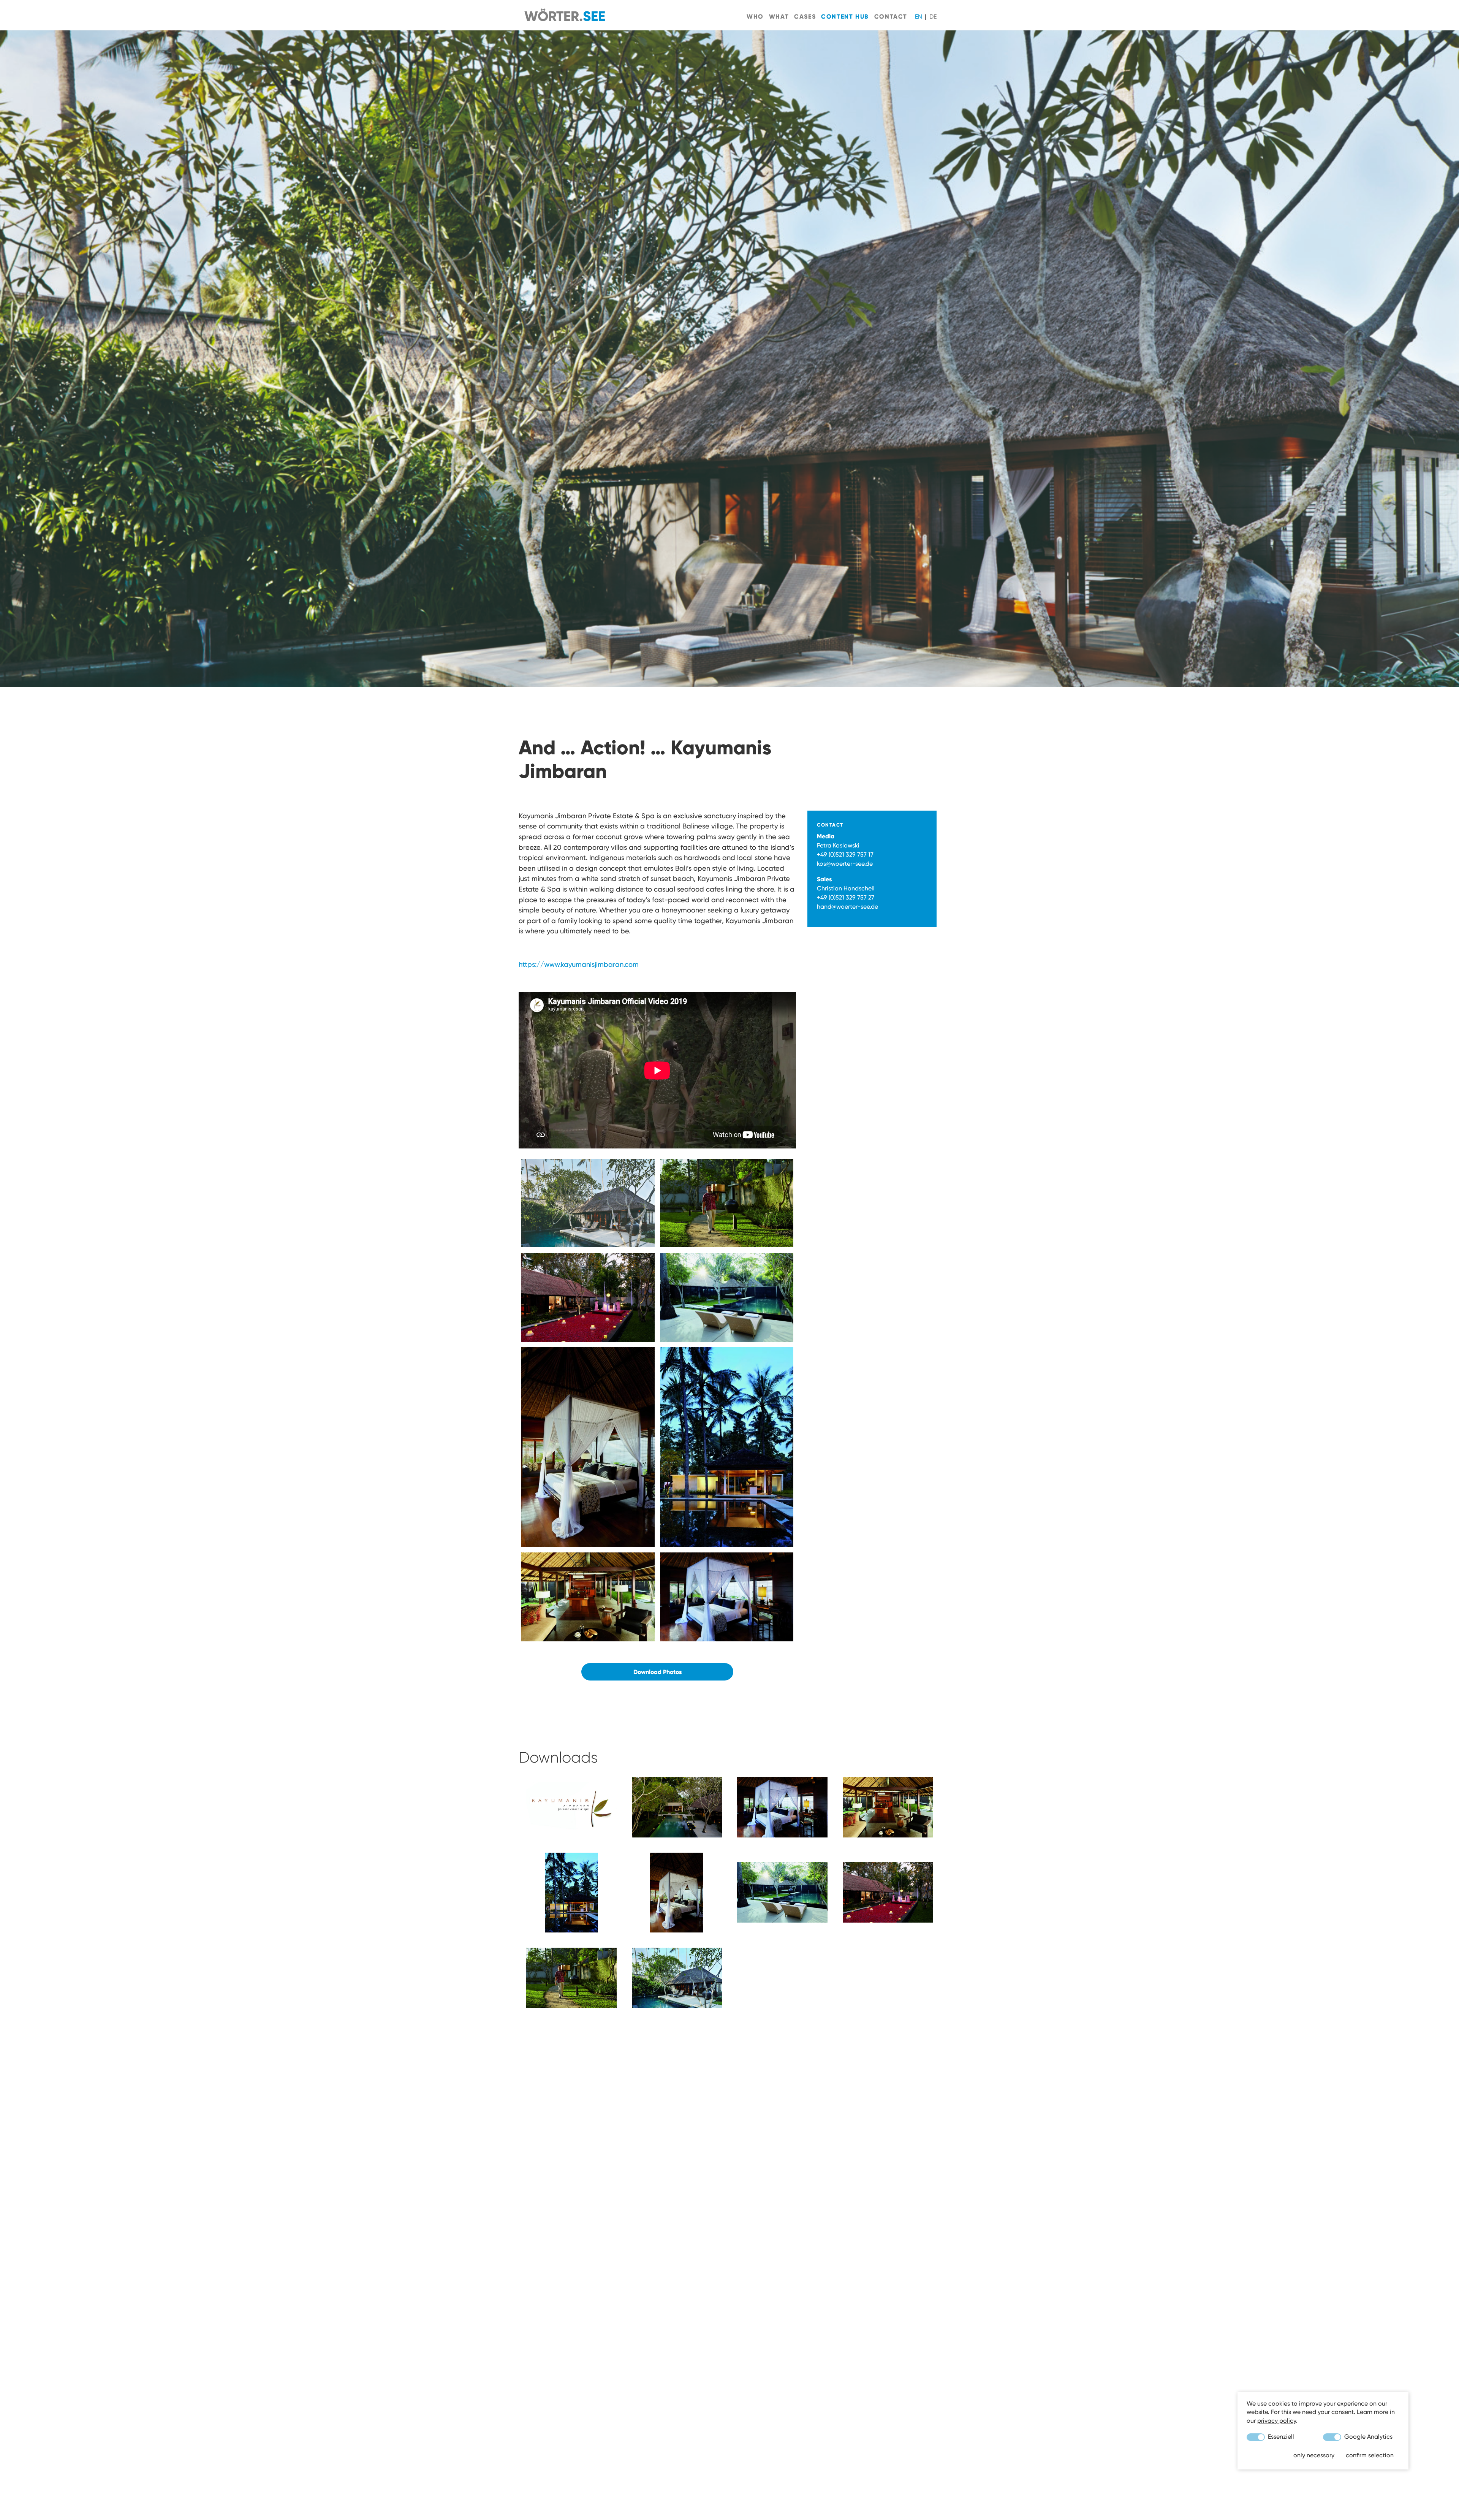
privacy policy (1277, 2421)
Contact (891, 16)
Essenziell (1280, 2437)
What (779, 16)
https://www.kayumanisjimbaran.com (579, 964)
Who (755, 16)
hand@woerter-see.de (847, 907)
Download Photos (657, 1672)
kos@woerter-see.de (845, 864)
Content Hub (845, 16)
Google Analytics (1368, 2437)
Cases (805, 16)
